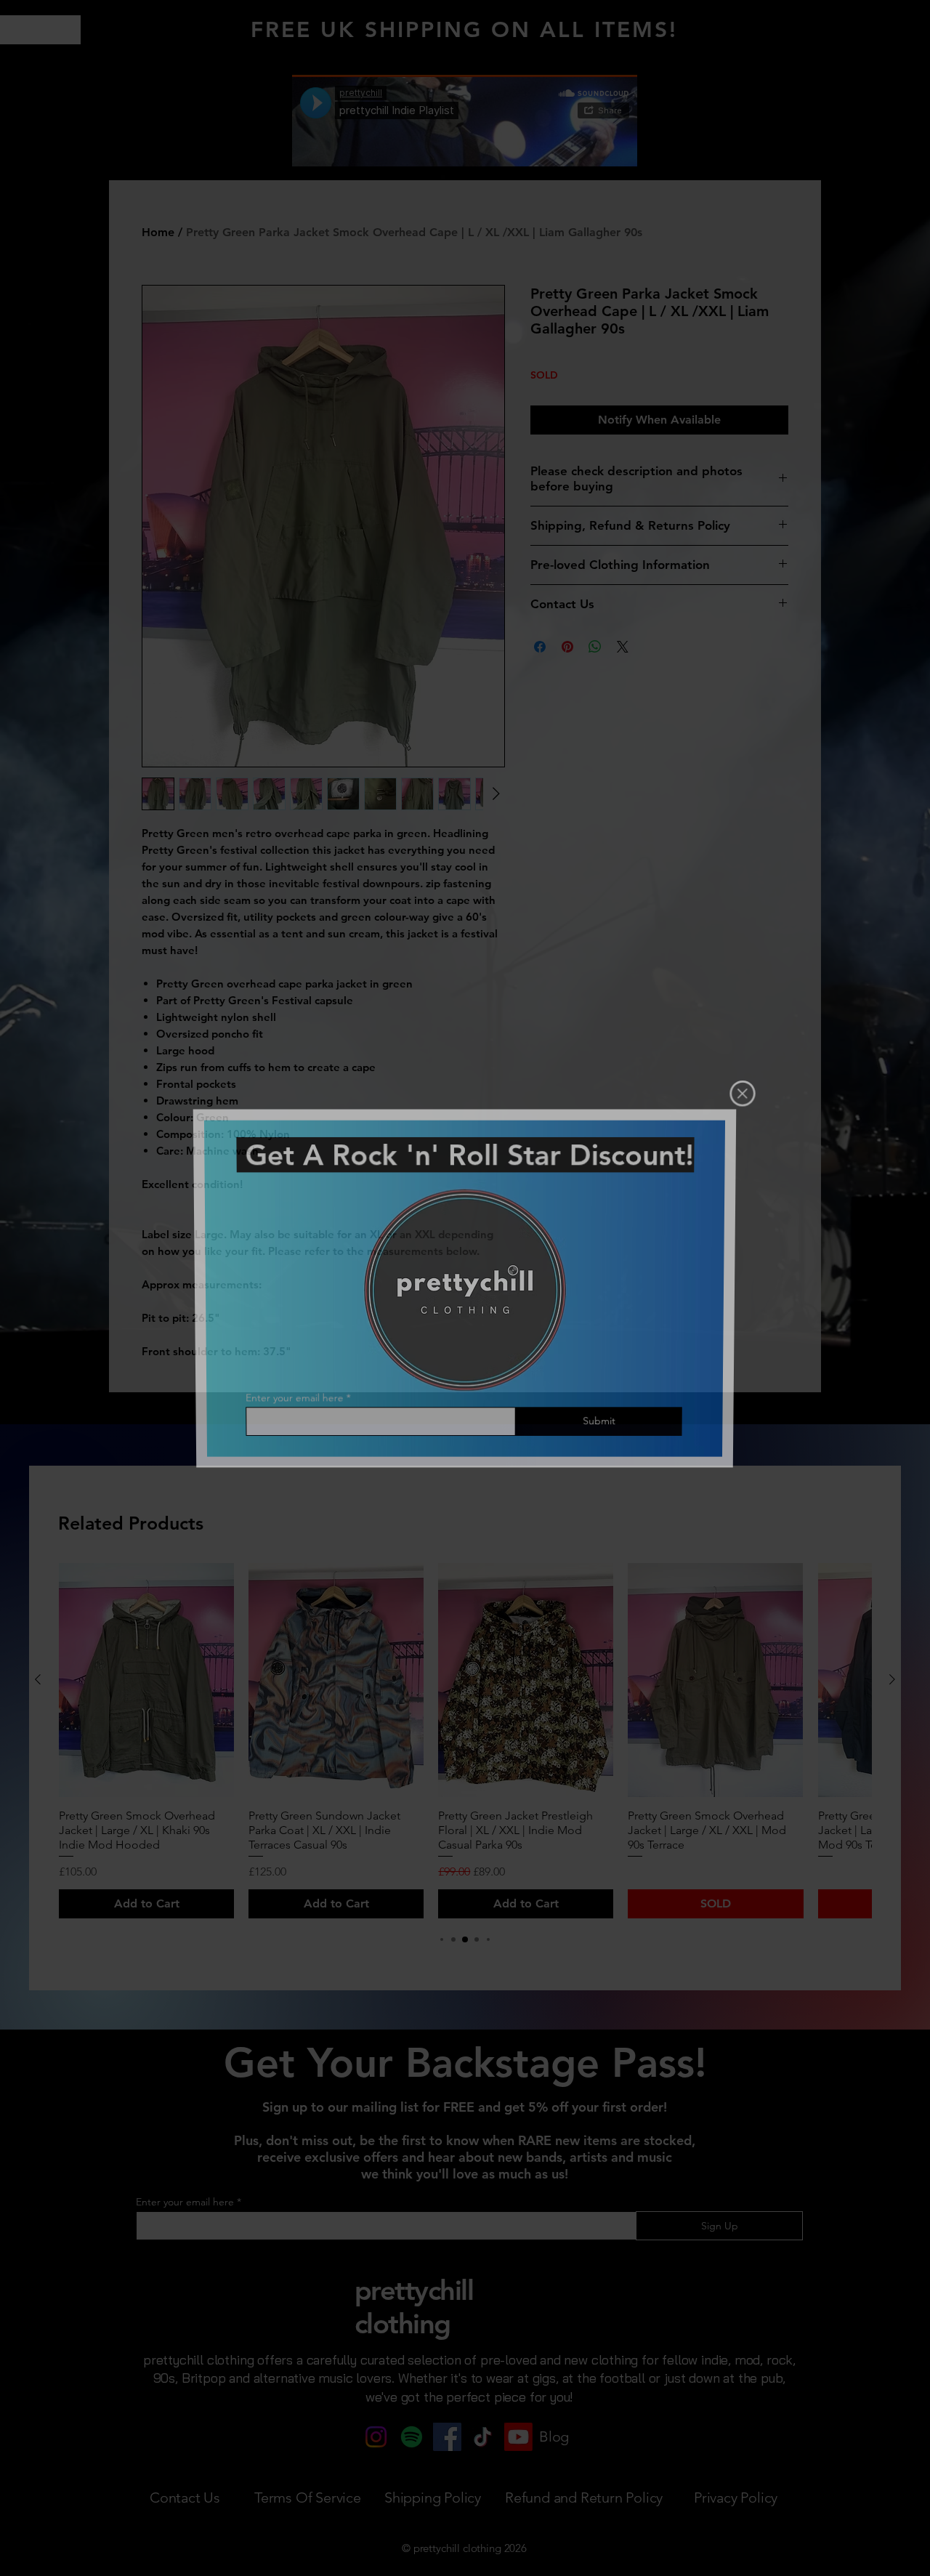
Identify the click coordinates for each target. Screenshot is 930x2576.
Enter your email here (294, 1398)
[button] (741, 1095)
